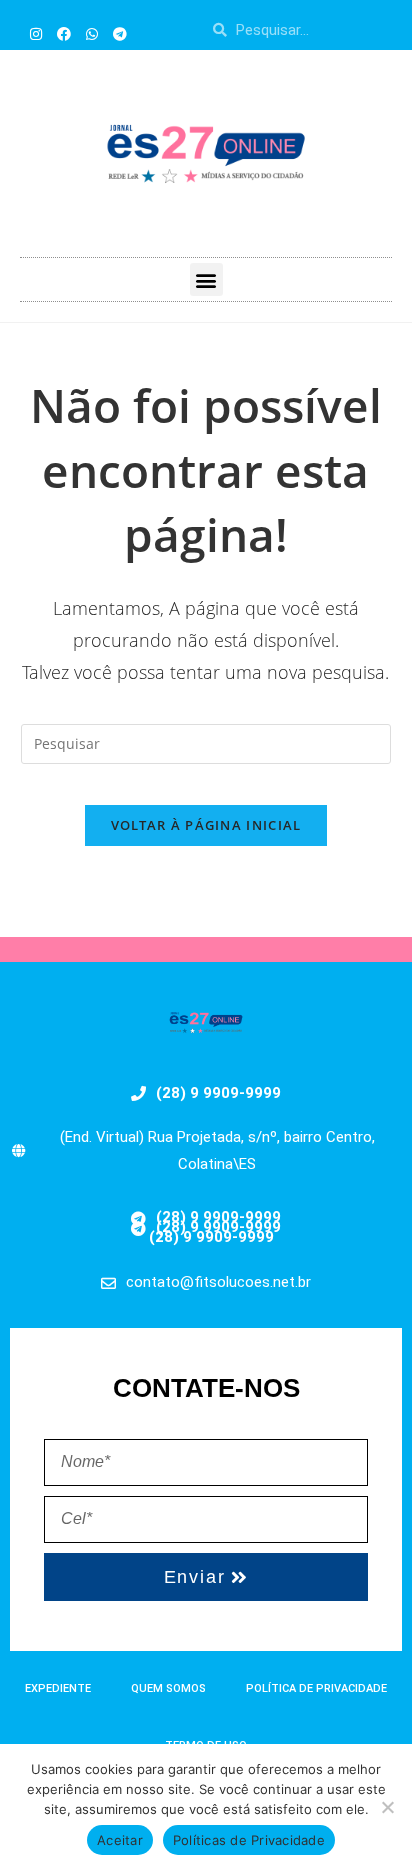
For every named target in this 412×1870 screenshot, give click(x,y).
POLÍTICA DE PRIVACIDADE (316, 1688)
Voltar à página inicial (206, 825)
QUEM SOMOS (168, 1688)
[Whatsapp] (92, 34)
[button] (206, 279)
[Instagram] (36, 34)
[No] (387, 1807)
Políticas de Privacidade (249, 1840)
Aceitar (120, 1840)
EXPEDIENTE (58, 1688)
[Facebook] (64, 34)
